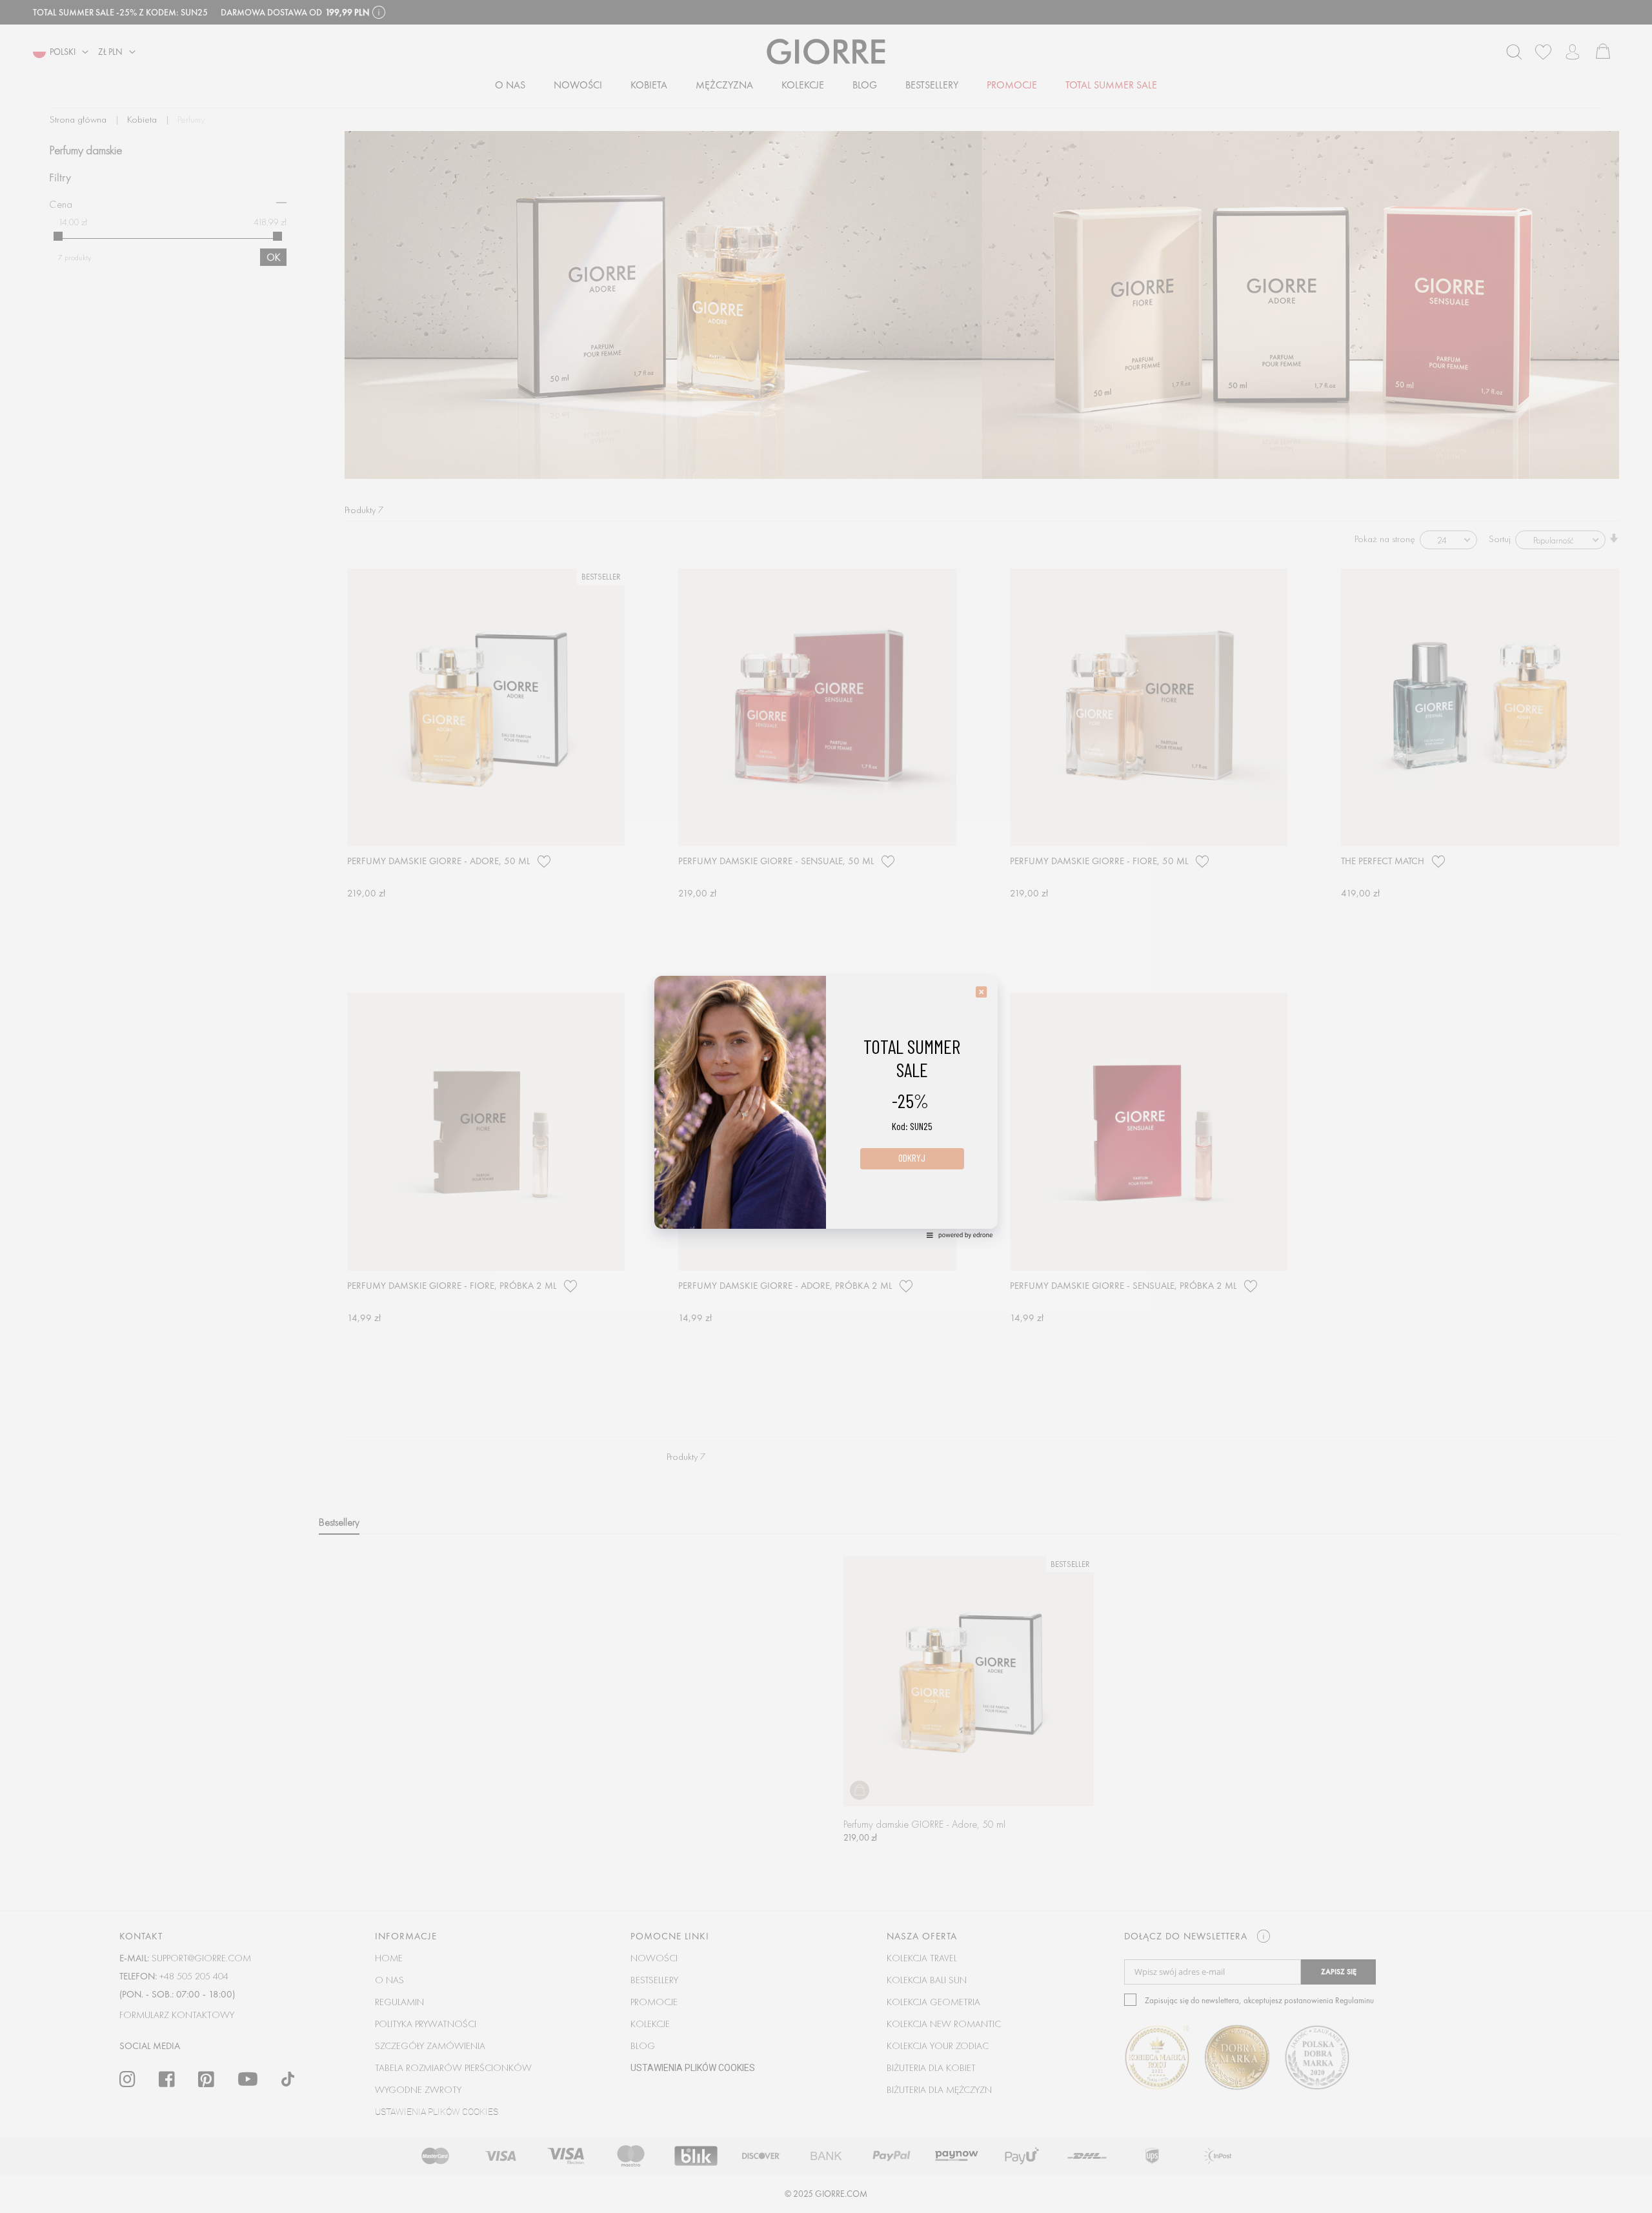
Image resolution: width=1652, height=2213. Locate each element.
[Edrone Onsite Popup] (826, 1106)
